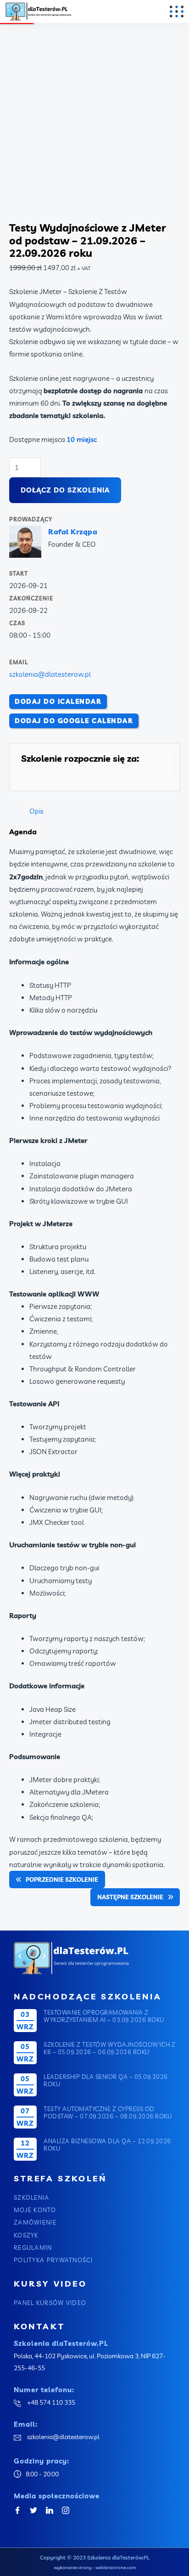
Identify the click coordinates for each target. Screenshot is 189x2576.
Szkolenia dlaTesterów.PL (118, 2557)
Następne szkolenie (130, 1897)
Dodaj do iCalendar (58, 702)
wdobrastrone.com (116, 2568)
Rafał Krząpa (73, 532)
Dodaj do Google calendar (74, 721)
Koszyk (26, 2235)
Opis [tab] (36, 811)
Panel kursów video (50, 2303)
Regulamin (33, 2248)
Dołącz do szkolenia (65, 490)
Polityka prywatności (53, 2260)
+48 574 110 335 (50, 2402)
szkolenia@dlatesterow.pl (50, 674)
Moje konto (35, 2210)
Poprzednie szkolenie (62, 1880)
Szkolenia (32, 2197)
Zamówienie (35, 2222)
